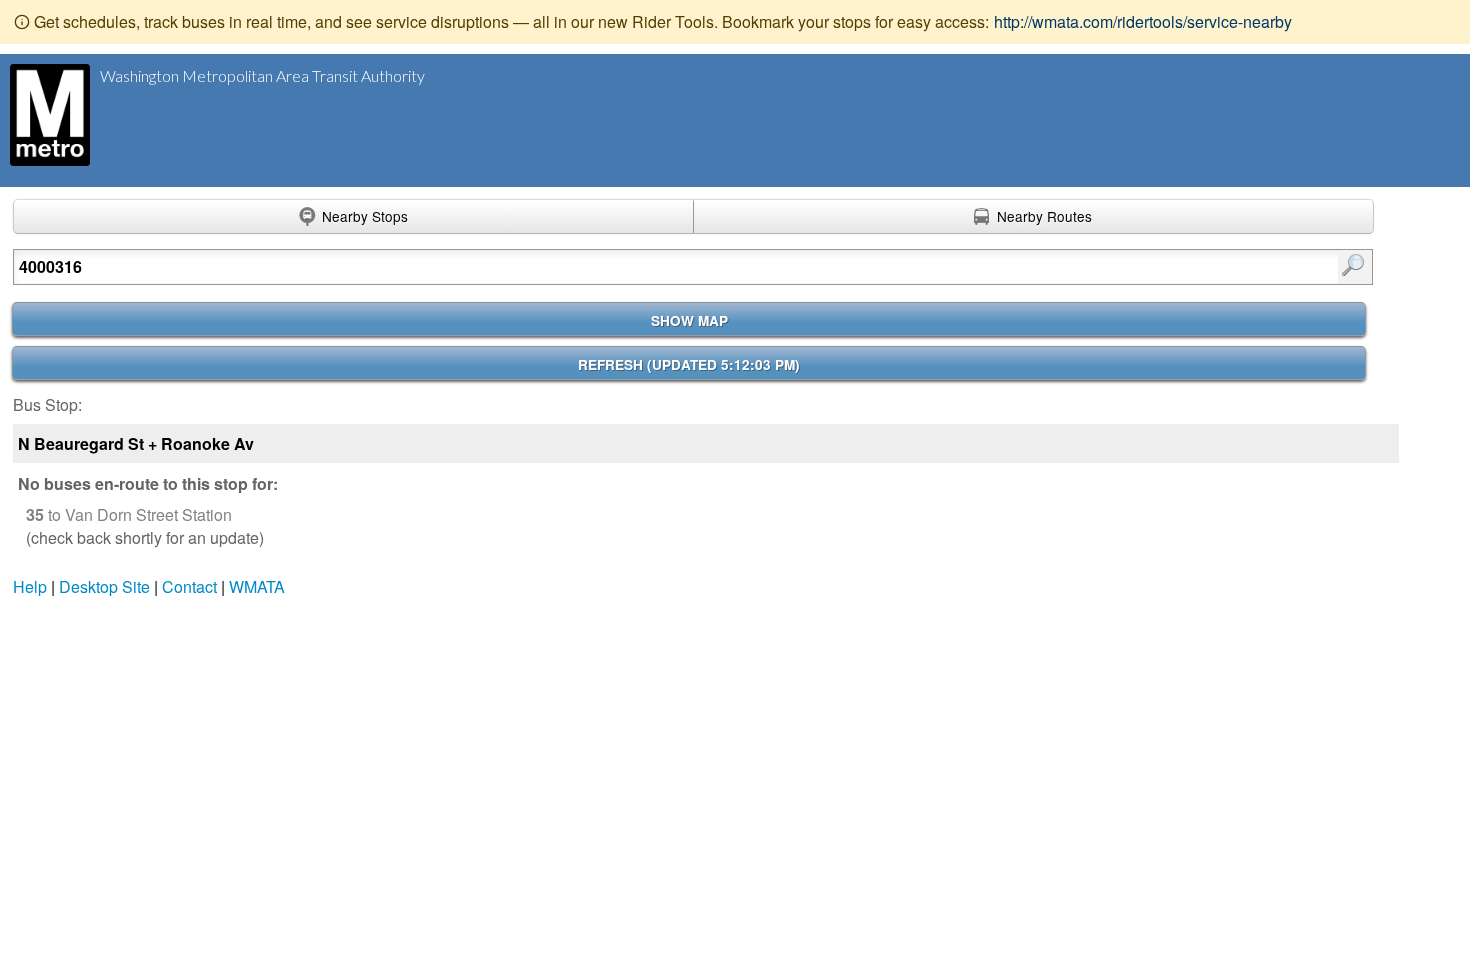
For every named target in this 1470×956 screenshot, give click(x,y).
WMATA (257, 586)
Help (30, 586)
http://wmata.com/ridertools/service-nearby (1143, 21)
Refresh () (689, 364)
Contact (189, 586)
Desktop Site (104, 586)
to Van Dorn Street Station (129, 514)
